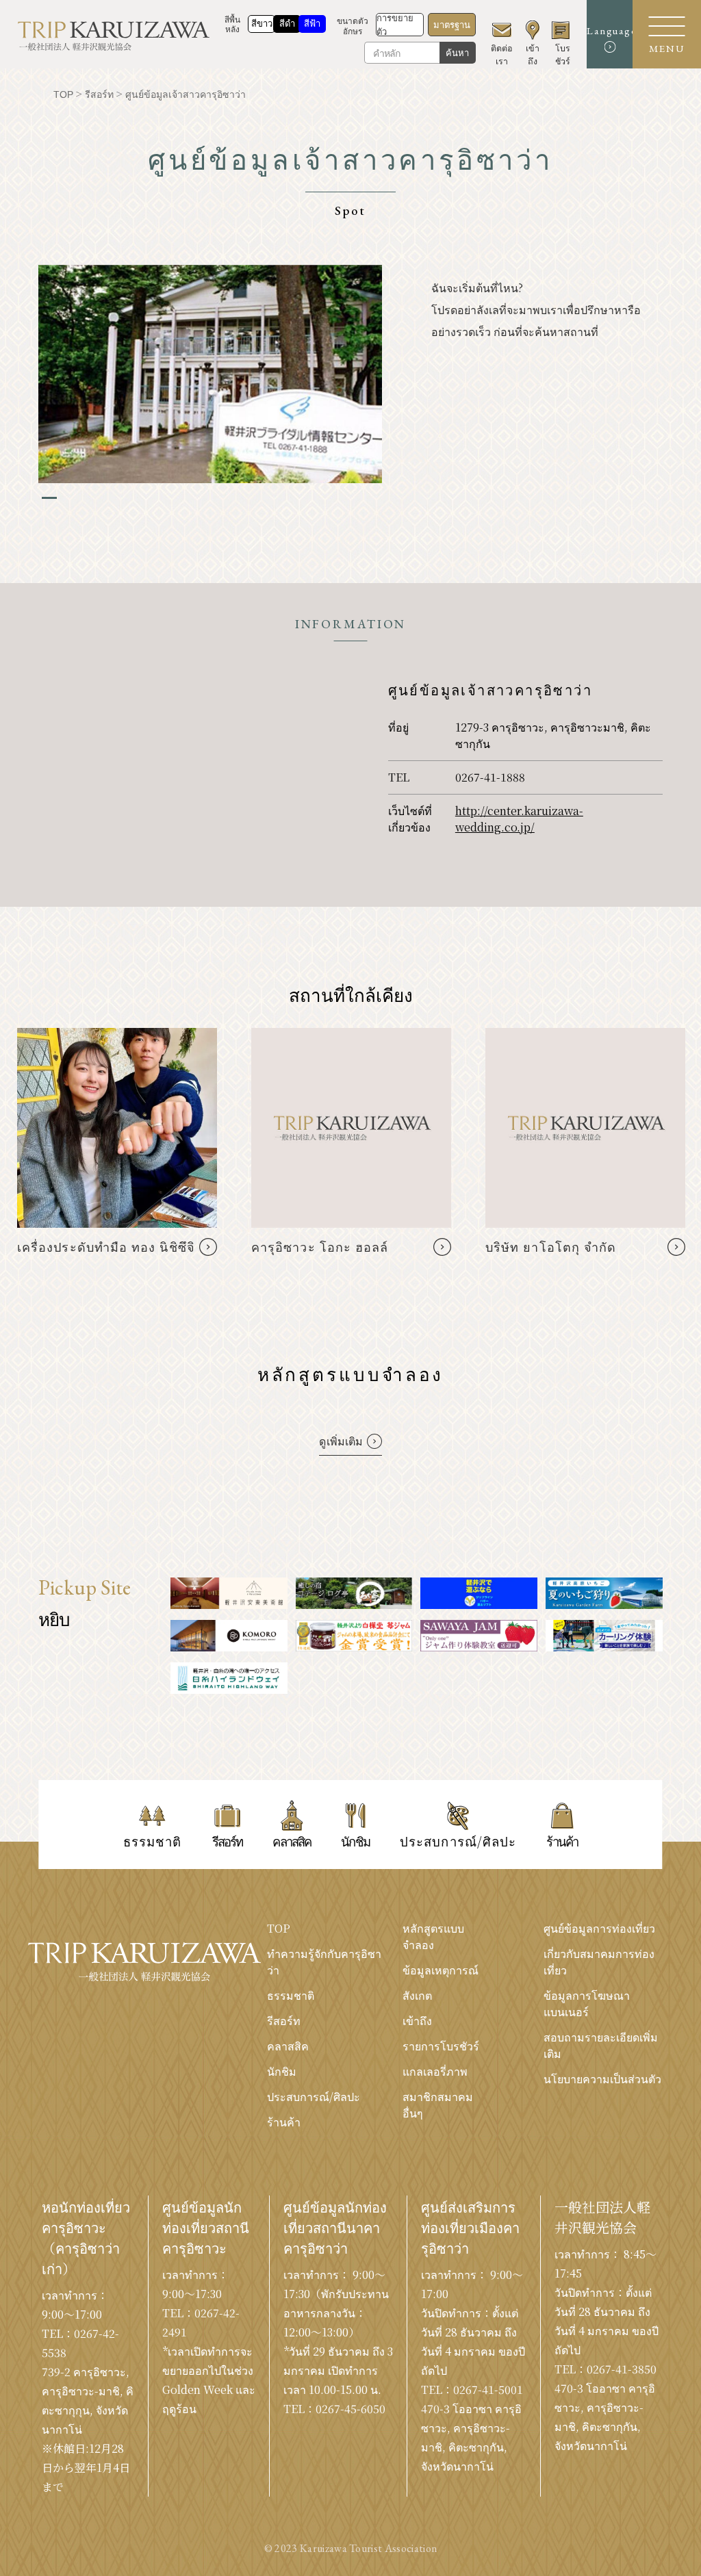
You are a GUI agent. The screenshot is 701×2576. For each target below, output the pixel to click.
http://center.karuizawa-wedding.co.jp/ (519, 819)
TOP (279, 1928)
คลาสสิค (288, 2046)
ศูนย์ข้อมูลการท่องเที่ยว (599, 1928)
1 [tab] (49, 498)
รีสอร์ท (284, 2021)
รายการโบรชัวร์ (441, 2046)
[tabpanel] (210, 374)
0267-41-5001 (488, 2390)
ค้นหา (457, 53)
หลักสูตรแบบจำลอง (433, 1936)
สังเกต (417, 1995)
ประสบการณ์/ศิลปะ (314, 2097)
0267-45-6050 (350, 2409)
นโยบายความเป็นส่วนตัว (602, 2079)
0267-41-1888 (490, 777)
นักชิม (282, 2071)
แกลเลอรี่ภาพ (435, 2071)
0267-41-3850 (622, 2369)
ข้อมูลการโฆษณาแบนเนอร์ (587, 2004)
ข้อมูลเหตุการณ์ (441, 1970)
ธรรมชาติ (291, 1995)
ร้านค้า (284, 2122)
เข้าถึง (417, 2021)
